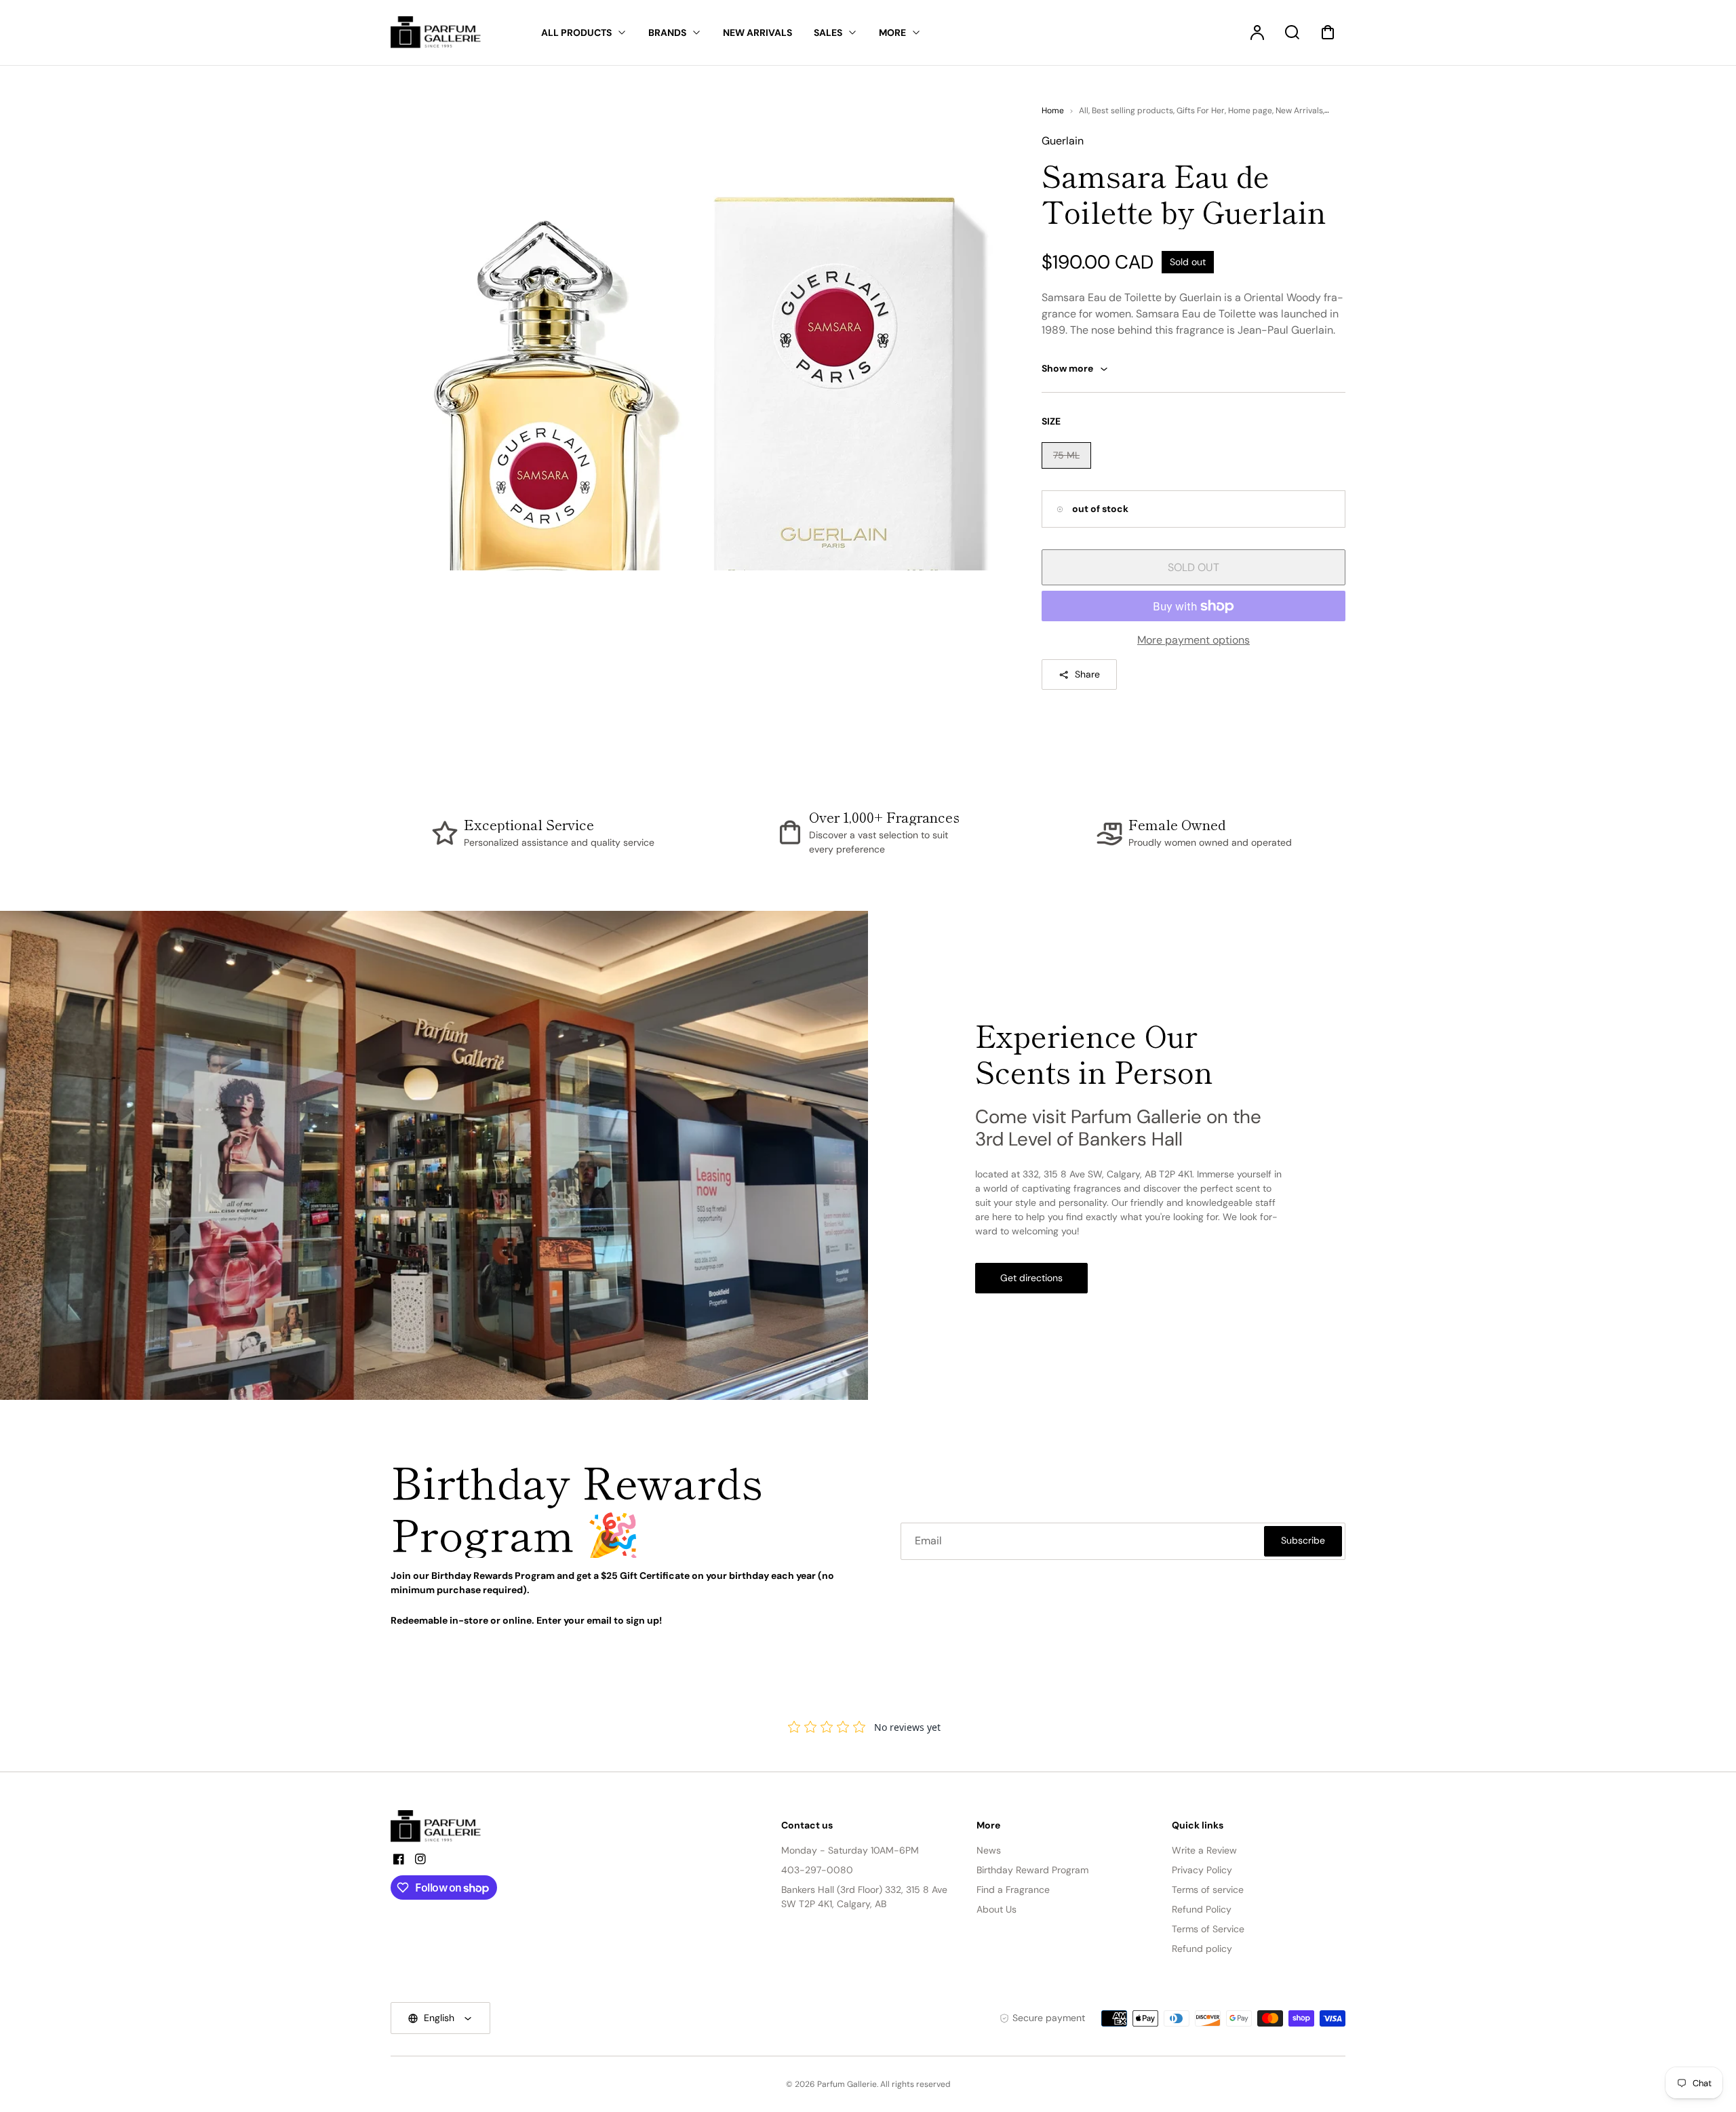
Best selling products (1132, 111)
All (1084, 111)
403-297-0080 (817, 1870)
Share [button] (1087, 674)
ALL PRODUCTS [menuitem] (576, 33)
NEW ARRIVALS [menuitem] (757, 33)
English (439, 2018)
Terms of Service (1208, 1929)
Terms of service (1208, 1890)
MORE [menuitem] (892, 33)
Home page (1250, 111)
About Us (997, 1909)
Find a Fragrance (1013, 1890)
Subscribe (1303, 1540)
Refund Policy (1202, 1909)
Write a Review (1204, 1850)
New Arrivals (1299, 111)
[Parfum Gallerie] (441, 1826)
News (989, 1850)
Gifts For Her (1201, 111)
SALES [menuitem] (828, 33)
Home (1053, 111)
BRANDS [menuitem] (667, 33)
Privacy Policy (1202, 1870)
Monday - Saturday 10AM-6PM (850, 1850)
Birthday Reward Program (1032, 1870)
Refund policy (1202, 1949)
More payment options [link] (1193, 640)
